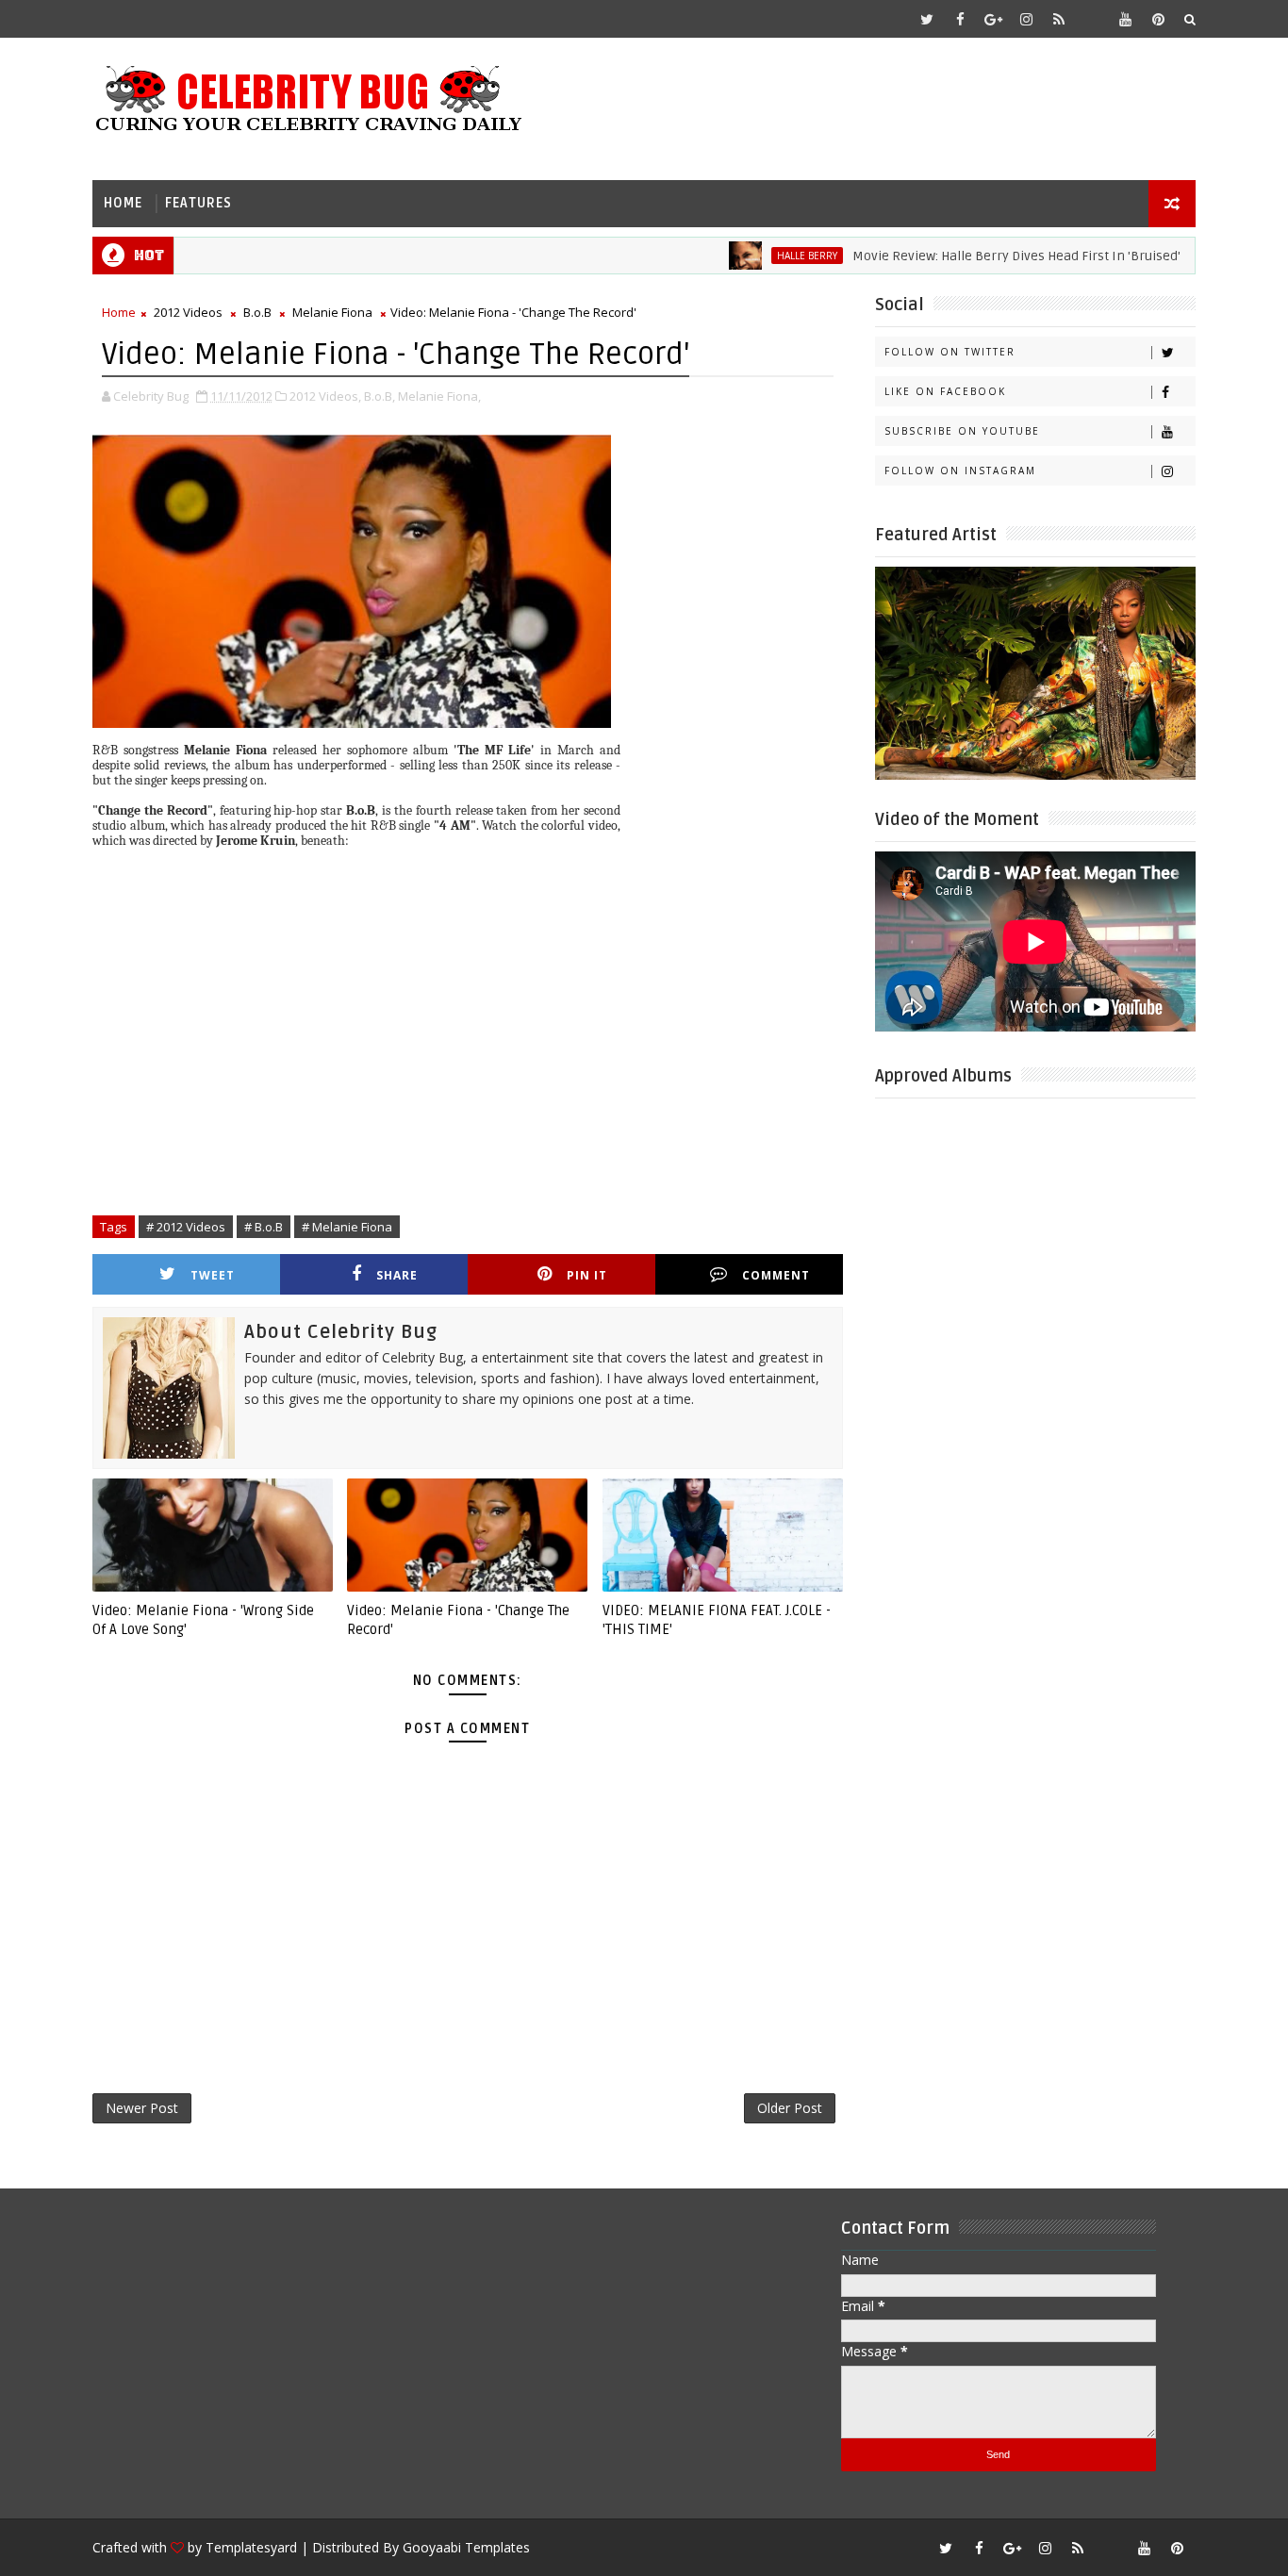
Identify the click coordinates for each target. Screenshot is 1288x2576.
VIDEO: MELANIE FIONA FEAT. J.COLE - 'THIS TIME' (717, 1620)
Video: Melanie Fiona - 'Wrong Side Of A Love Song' (203, 1620)
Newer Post (142, 2108)
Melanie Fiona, (439, 396)
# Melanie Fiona (347, 1227)
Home (123, 203)
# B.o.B (264, 1227)
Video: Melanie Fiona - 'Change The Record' (458, 1620)
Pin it (587, 1275)
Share (397, 1275)
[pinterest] (1158, 19)
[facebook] (960, 19)
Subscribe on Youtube (962, 431)
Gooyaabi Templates (466, 2547)
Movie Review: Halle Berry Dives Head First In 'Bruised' (972, 256)
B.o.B (257, 312)
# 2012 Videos (186, 1227)
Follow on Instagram (960, 471)
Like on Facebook (945, 391)
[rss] (1059, 19)
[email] (1092, 19)
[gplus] (993, 19)
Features (198, 203)
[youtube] (1125, 19)
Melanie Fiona (332, 312)
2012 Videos (188, 312)
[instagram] (1026, 19)
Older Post (790, 2108)
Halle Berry (763, 256)
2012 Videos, (325, 396)
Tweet (213, 1275)
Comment (776, 1275)
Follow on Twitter (950, 352)
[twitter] (927, 19)
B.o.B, (380, 396)
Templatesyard (251, 2547)
